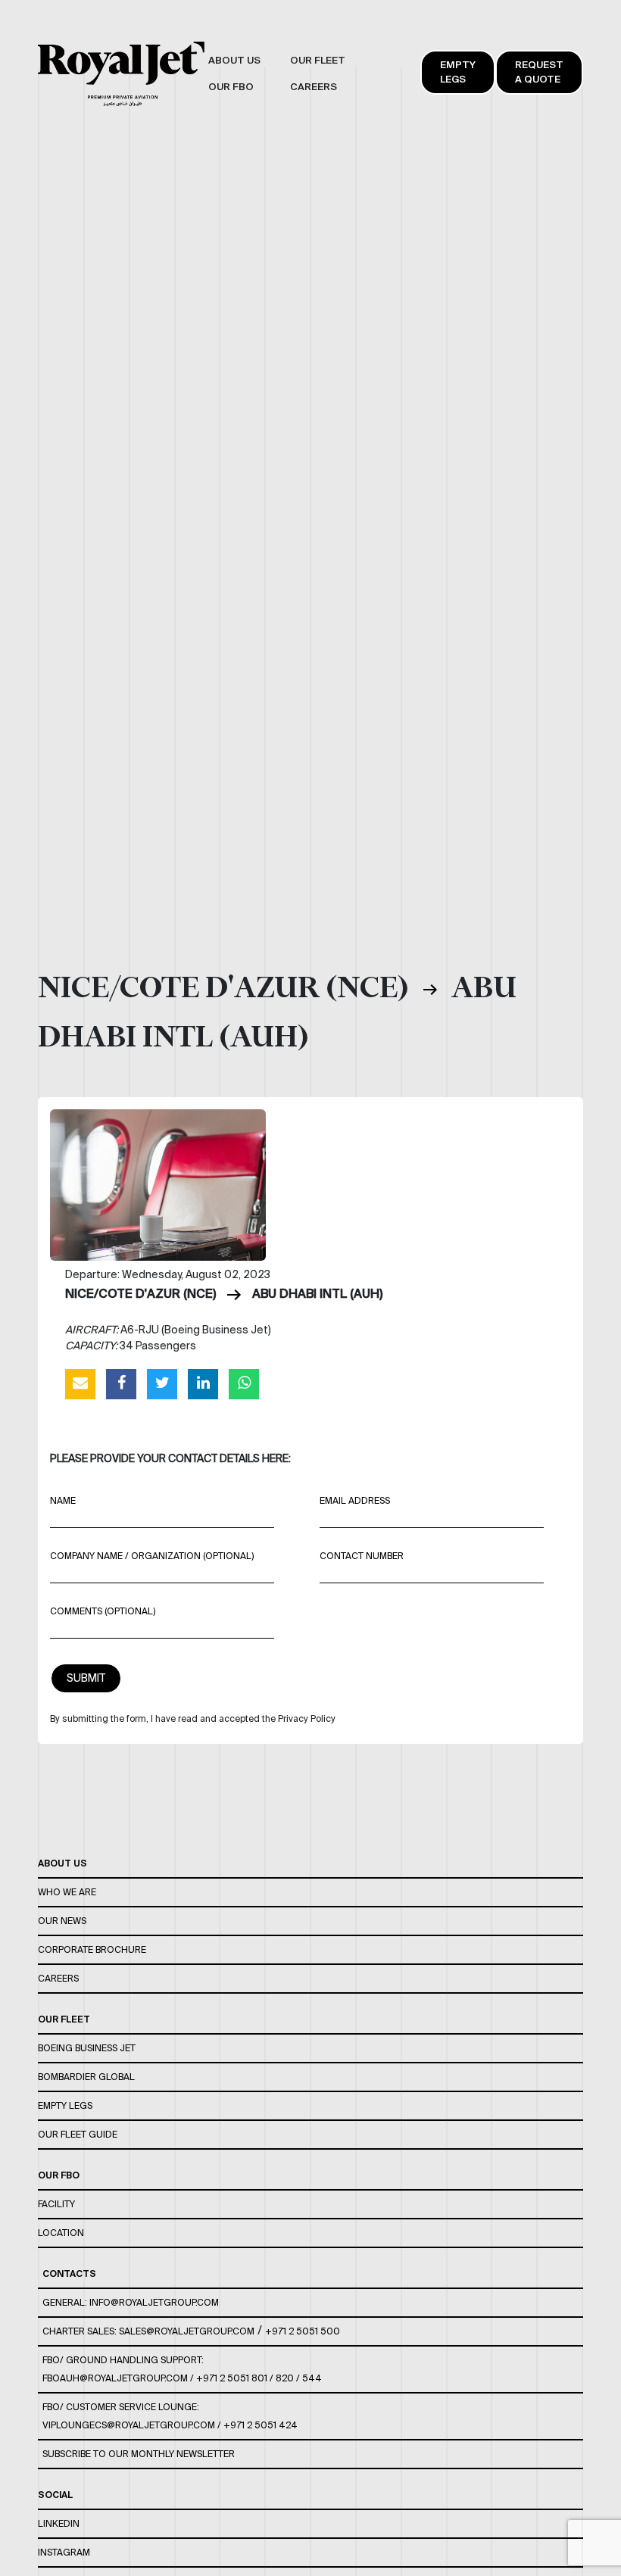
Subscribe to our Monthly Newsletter (139, 2454)
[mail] (80, 1383)
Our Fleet (64, 2019)
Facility (56, 2204)
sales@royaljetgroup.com (187, 2331)
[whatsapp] (244, 1383)
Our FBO (59, 2175)
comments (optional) (103, 1611)
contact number (362, 1556)
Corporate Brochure (92, 1949)
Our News (62, 1921)
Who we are (67, 1892)
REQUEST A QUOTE (539, 72)
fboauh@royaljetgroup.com (115, 2378)
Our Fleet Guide (78, 2134)
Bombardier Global (86, 2077)
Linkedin (59, 2523)
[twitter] (162, 1383)
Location (61, 2233)
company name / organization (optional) (152, 1556)
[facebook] (121, 1383)
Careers (58, 1978)
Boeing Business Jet (87, 2048)
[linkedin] (203, 1383)
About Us (62, 1863)
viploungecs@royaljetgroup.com (129, 2425)
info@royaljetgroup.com (154, 2302)
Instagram (64, 2552)
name (63, 1500)
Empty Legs (458, 72)
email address (355, 1500)
